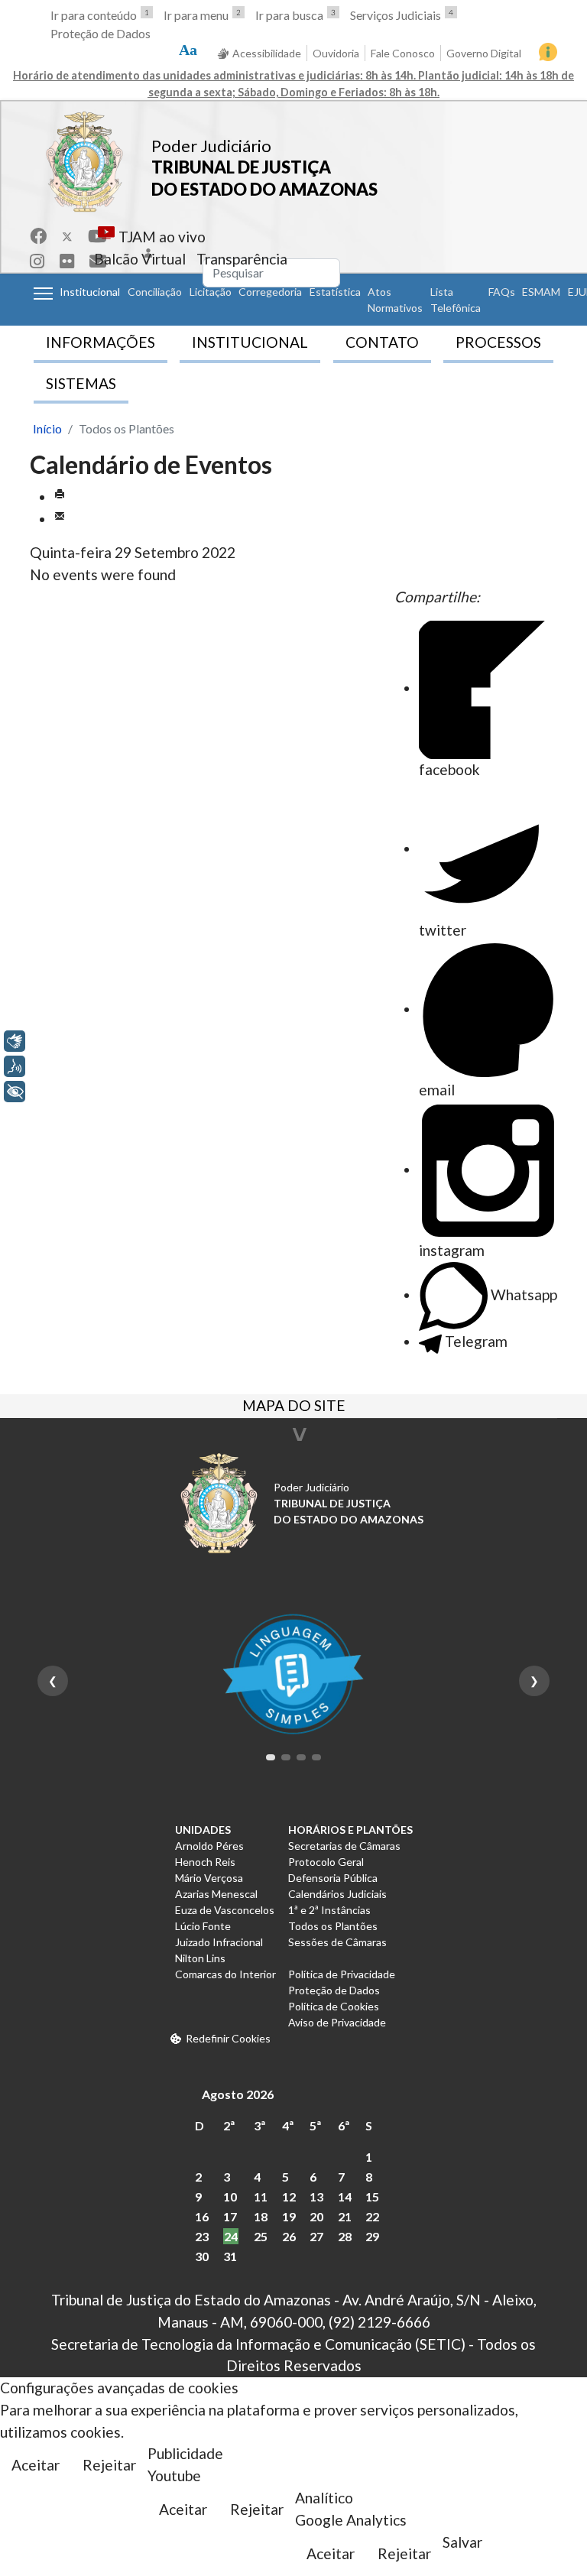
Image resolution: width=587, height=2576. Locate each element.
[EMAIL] (60, 519)
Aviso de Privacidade (337, 2022)
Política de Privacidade (342, 1974)
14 (345, 2196)
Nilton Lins (200, 1958)
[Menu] (43, 294)
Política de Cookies (334, 2006)
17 (230, 2216)
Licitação (211, 292)
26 (289, 2236)
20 (316, 2216)
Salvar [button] (462, 2542)
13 (316, 2196)
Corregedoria (270, 292)
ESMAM (541, 292)
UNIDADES (203, 1830)
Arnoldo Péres (209, 1846)
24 (231, 2236)
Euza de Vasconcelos (225, 1910)
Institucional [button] (90, 292)
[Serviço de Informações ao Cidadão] (548, 52)
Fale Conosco (403, 53)
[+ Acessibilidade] (15, 1092)
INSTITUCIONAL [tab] (250, 342)
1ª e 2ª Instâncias (329, 1910)
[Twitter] (67, 236)
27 (316, 2236)
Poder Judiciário (211, 146)
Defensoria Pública (333, 1878)
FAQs (502, 292)
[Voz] (15, 1066)
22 (372, 2216)
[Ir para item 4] (316, 1757)
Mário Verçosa (209, 1878)
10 (230, 2196)
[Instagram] (37, 261)
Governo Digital (484, 53)
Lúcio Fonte (203, 1926)
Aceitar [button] (36, 2465)
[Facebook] (38, 236)
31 (230, 2256)
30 (202, 2256)
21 (345, 2216)
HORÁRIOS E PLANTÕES (350, 1830)
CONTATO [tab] (382, 342)
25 (261, 2236)
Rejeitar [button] (109, 2465)
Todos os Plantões (333, 1926)
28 (345, 2236)
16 (202, 2216)
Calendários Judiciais (337, 1894)
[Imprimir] (60, 496)
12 (289, 2196)
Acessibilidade (267, 53)
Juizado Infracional (219, 1942)
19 (289, 2216)
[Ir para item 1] (271, 1757)
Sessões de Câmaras (337, 1942)
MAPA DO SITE (294, 1407)
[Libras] (15, 1041)
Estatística (335, 292)
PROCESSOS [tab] (498, 342)
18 (261, 2216)
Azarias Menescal (216, 1894)
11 (261, 2196)
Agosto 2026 (238, 2094)
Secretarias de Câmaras (344, 1846)
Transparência (242, 259)
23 (202, 2236)
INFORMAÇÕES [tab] (101, 342)
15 (372, 2196)
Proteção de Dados (101, 33)
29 (372, 2236)
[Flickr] (67, 261)
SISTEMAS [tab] (81, 383)
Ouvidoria (336, 53)
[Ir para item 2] (286, 1757)
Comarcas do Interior (225, 1974)
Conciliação (155, 292)
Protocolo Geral (326, 1862)
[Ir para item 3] (301, 1757)
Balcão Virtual (140, 259)
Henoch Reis (205, 1862)
